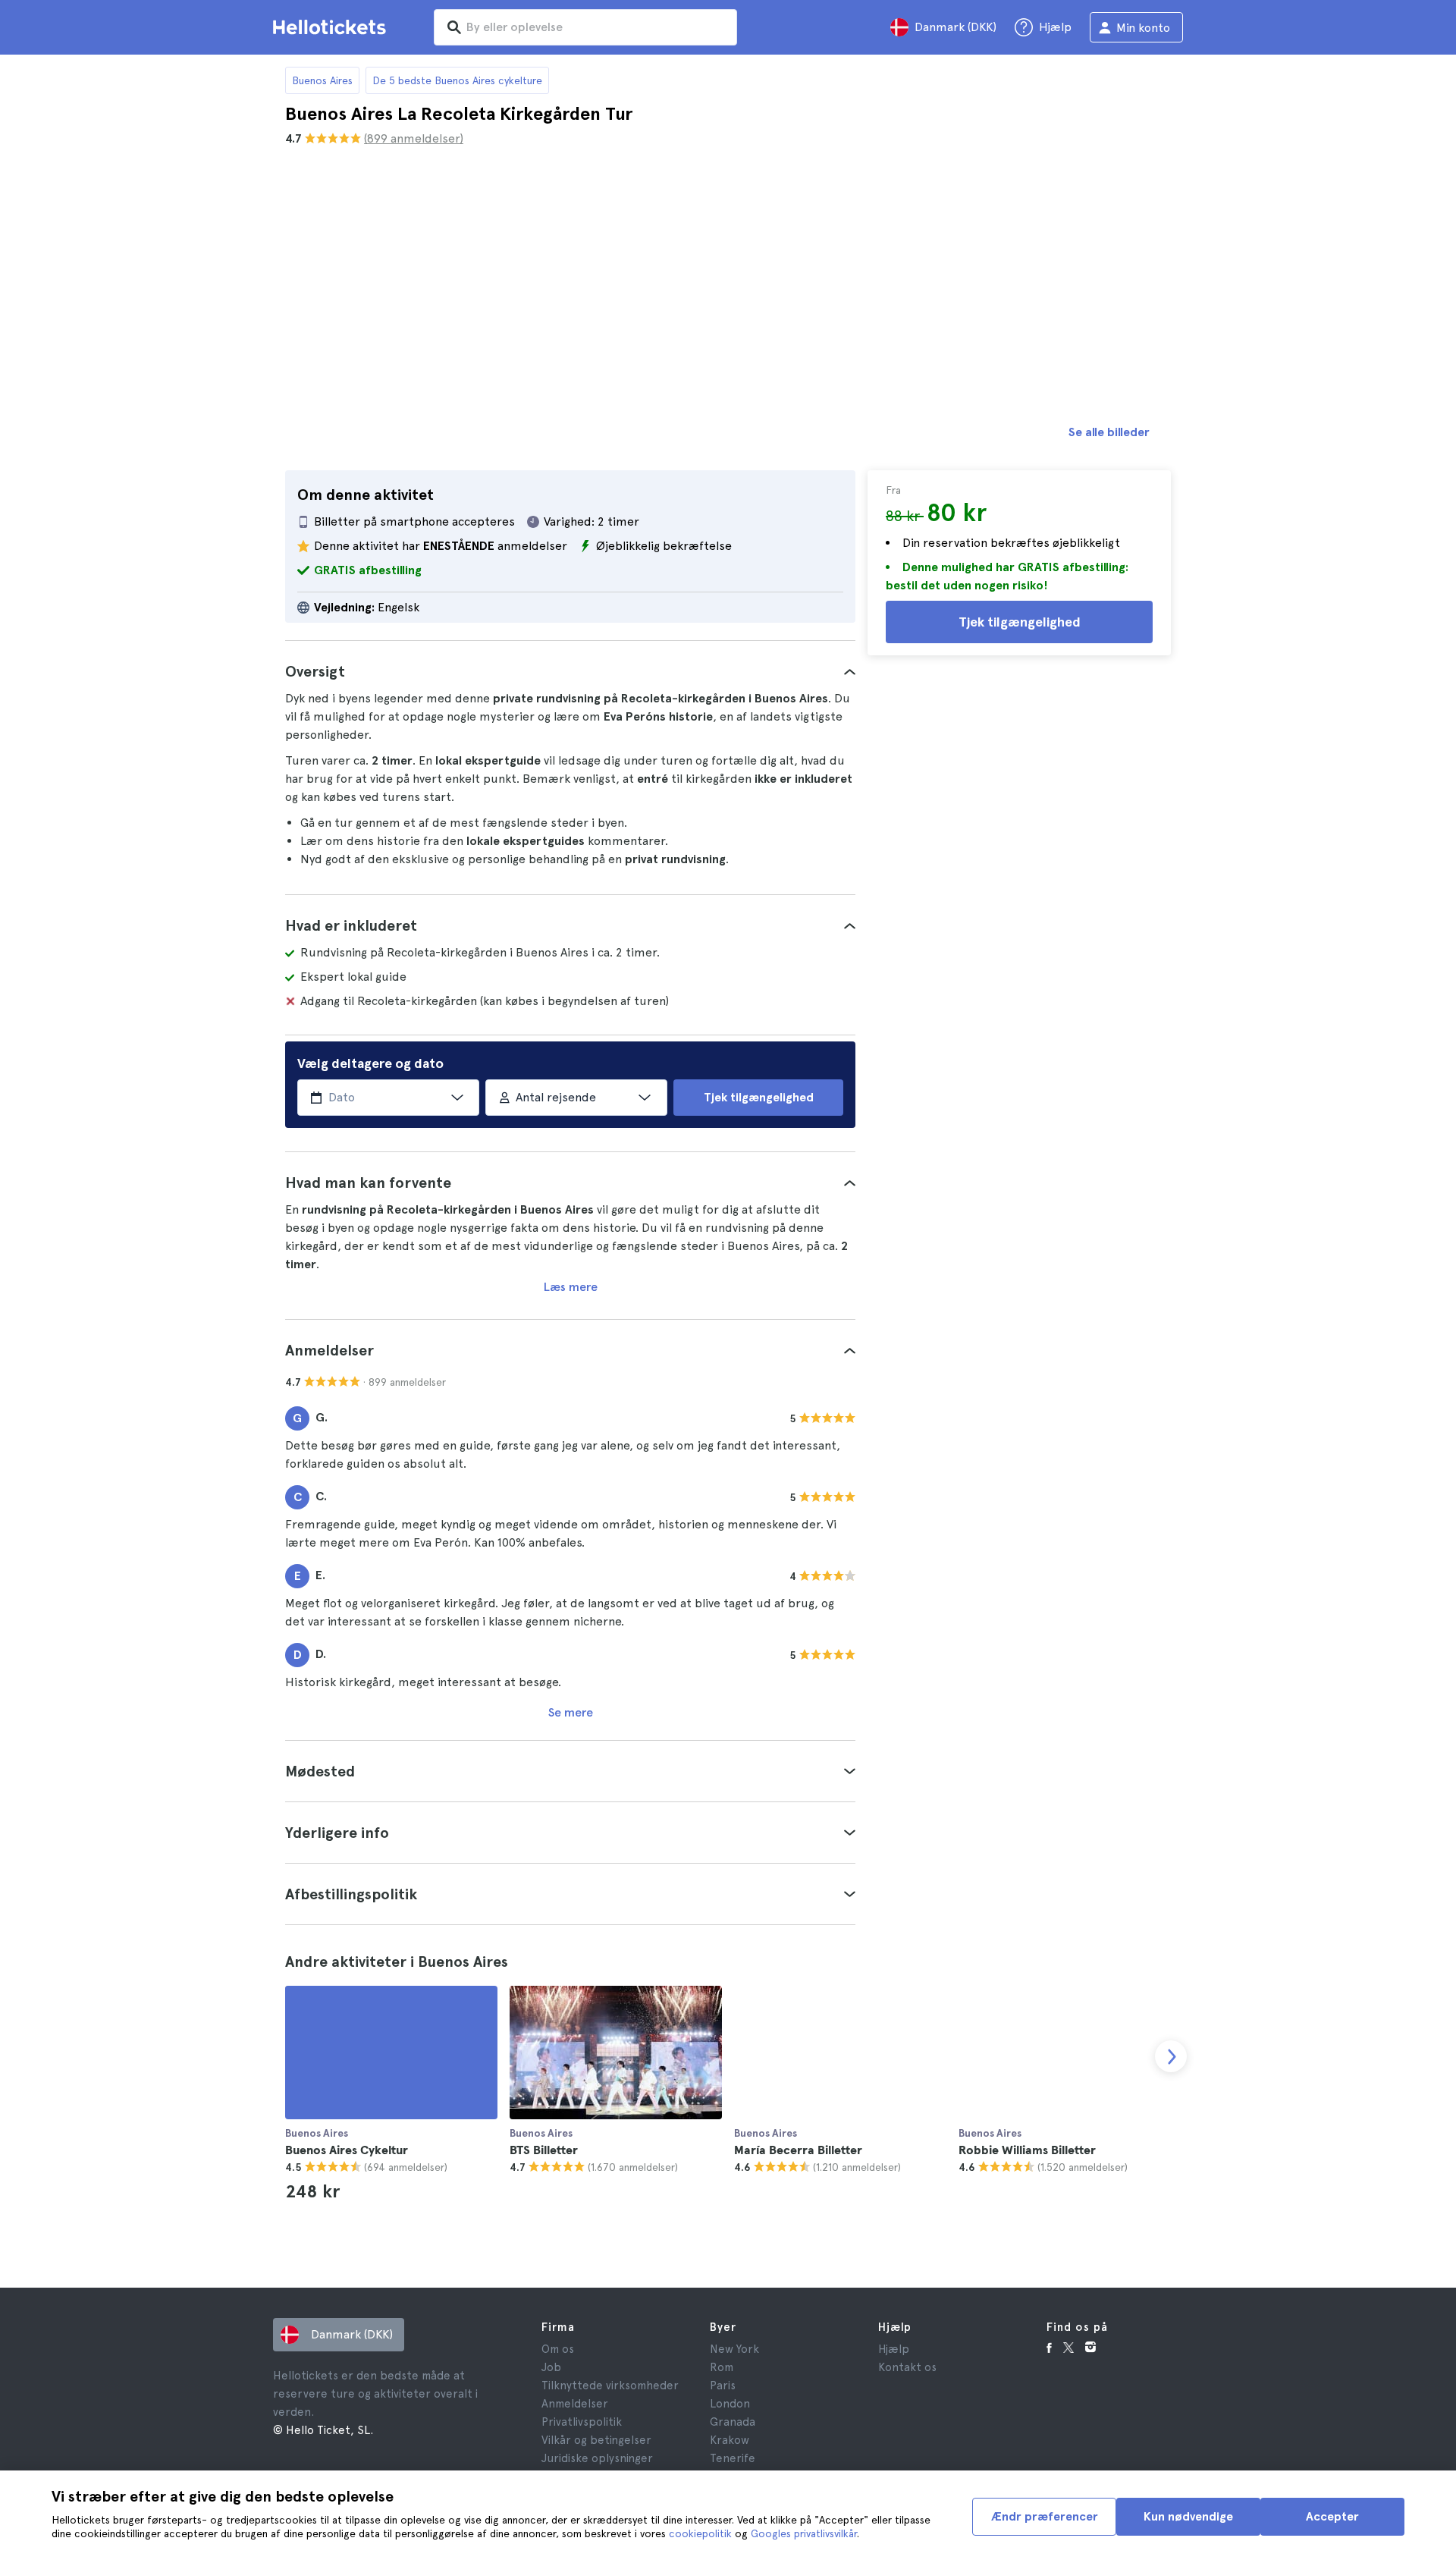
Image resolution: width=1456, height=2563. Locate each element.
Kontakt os (907, 2367)
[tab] (570, 671)
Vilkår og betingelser (596, 2440)
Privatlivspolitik (582, 2422)
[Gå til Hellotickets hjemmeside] (332, 27)
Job (551, 2367)
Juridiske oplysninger (597, 2458)
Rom (722, 2367)
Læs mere (571, 1287)
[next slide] (1171, 2056)
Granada (733, 2422)
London (730, 2404)
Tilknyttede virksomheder (610, 2386)
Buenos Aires (322, 80)
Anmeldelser (575, 2404)
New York (734, 2349)
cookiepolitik (700, 2533)
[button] (570, 671)
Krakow (730, 2440)
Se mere (571, 1712)
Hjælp (894, 2349)
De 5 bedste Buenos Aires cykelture (457, 80)
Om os (558, 2349)
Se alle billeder (1109, 432)
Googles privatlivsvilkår (804, 2533)
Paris (723, 2386)
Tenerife (733, 2458)
